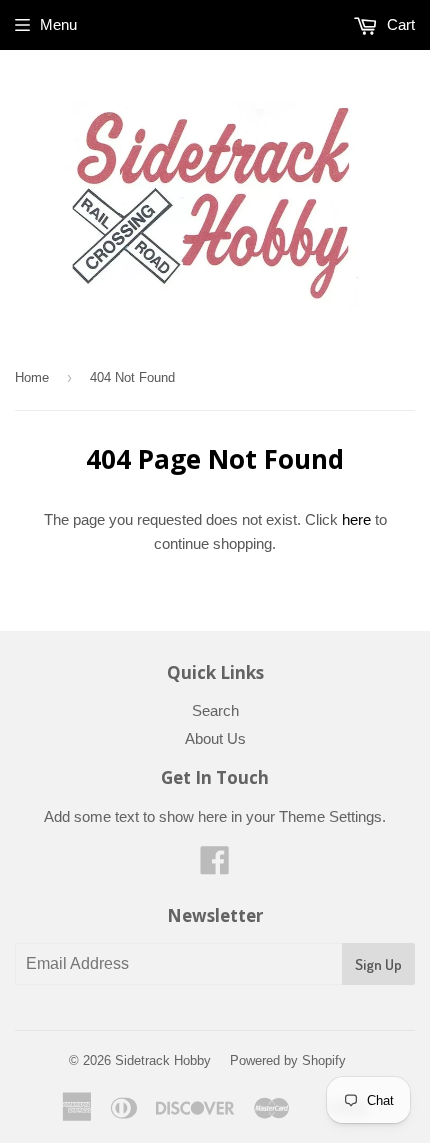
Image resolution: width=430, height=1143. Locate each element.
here (356, 519)
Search (215, 710)
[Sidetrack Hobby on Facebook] (215, 866)
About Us (215, 738)
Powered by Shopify (288, 1060)
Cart (399, 24)
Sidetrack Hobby (163, 1060)
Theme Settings (330, 816)
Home (32, 377)
